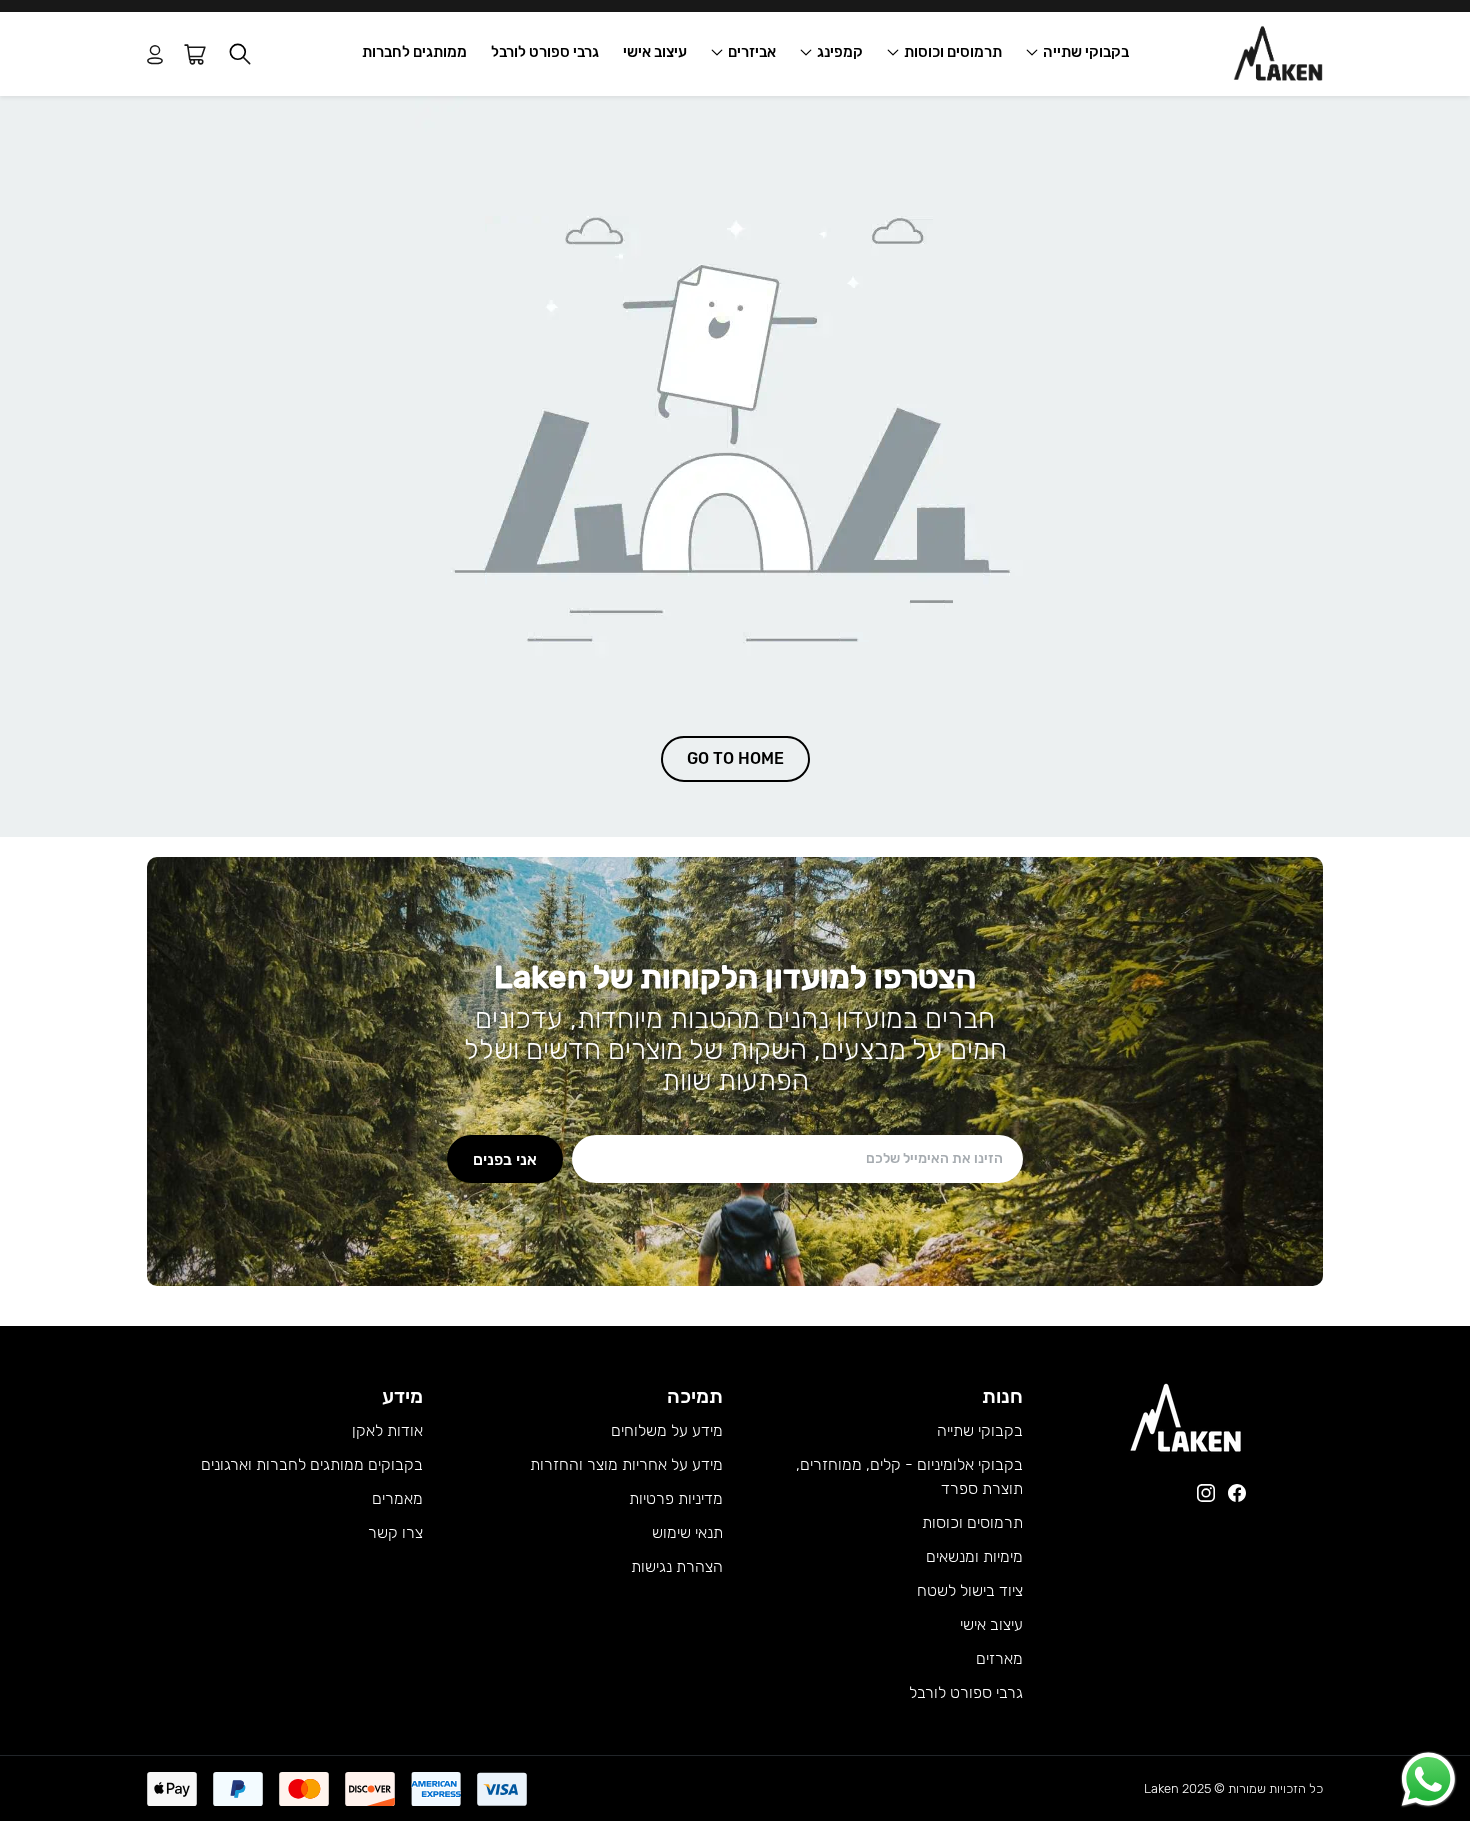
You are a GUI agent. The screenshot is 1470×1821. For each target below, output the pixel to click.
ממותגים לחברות (414, 52)
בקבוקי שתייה (1086, 52)
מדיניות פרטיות (676, 1498)
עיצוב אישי (655, 52)
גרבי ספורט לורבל (545, 52)
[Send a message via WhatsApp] (1428, 1779)
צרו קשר (395, 1532)
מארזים (999, 1658)
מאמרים (397, 1498)
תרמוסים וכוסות (953, 52)
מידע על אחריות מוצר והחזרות (626, 1464)
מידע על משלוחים (667, 1430)
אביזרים (752, 52)
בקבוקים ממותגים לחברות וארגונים (312, 1464)
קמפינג (840, 52)
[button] (240, 54)
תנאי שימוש (687, 1532)
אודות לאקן (387, 1430)
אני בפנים (505, 1158)
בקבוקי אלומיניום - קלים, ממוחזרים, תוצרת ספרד (909, 1476)
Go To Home (735, 758)
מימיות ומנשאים (974, 1556)
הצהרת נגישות (677, 1566)
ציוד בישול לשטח (970, 1590)
